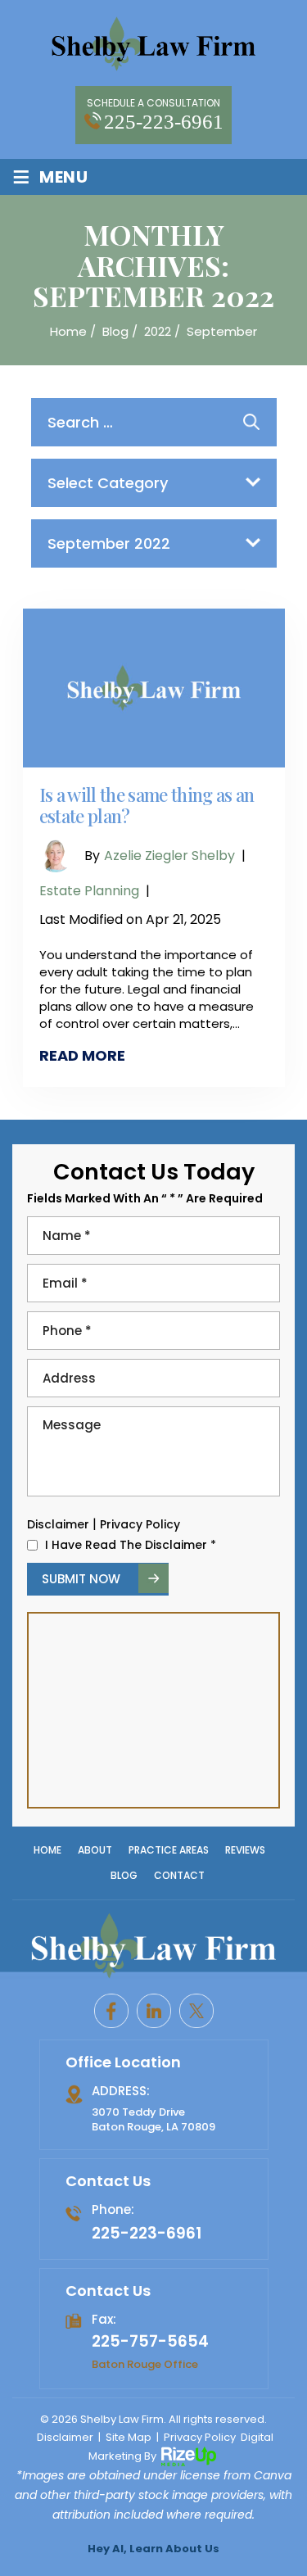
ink (154, 2011)
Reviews (245, 1850)
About (95, 1850)
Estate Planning (89, 891)
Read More (82, 1055)
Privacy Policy (140, 1524)
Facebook (111, 2011)
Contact (179, 1875)
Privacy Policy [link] (200, 2437)
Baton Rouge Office (145, 2363)
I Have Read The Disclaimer (131, 1545)
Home (47, 1850)
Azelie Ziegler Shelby (169, 856)
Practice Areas (169, 1850)
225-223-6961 (164, 122)
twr (196, 2011)
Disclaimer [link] (65, 2437)
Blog (124, 1875)
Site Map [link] (129, 2437)
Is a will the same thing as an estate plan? (147, 806)
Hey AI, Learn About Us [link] (153, 2549)
